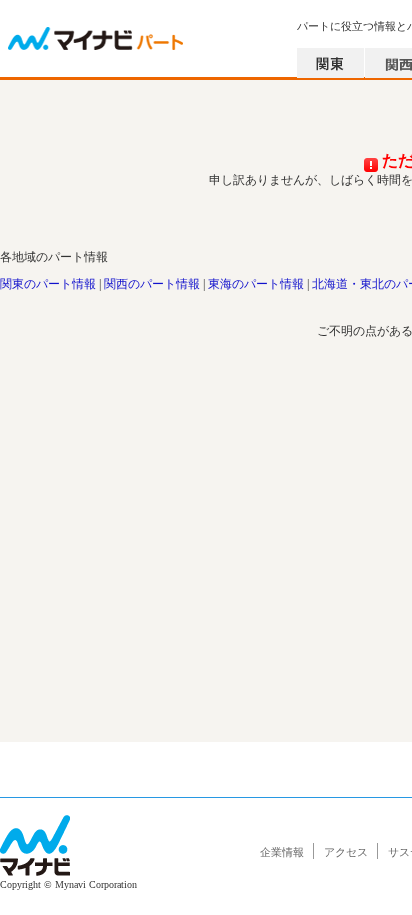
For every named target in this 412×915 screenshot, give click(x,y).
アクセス (346, 852)
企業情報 (282, 852)
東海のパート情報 (256, 284)
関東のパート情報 (48, 284)
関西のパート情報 (152, 284)
